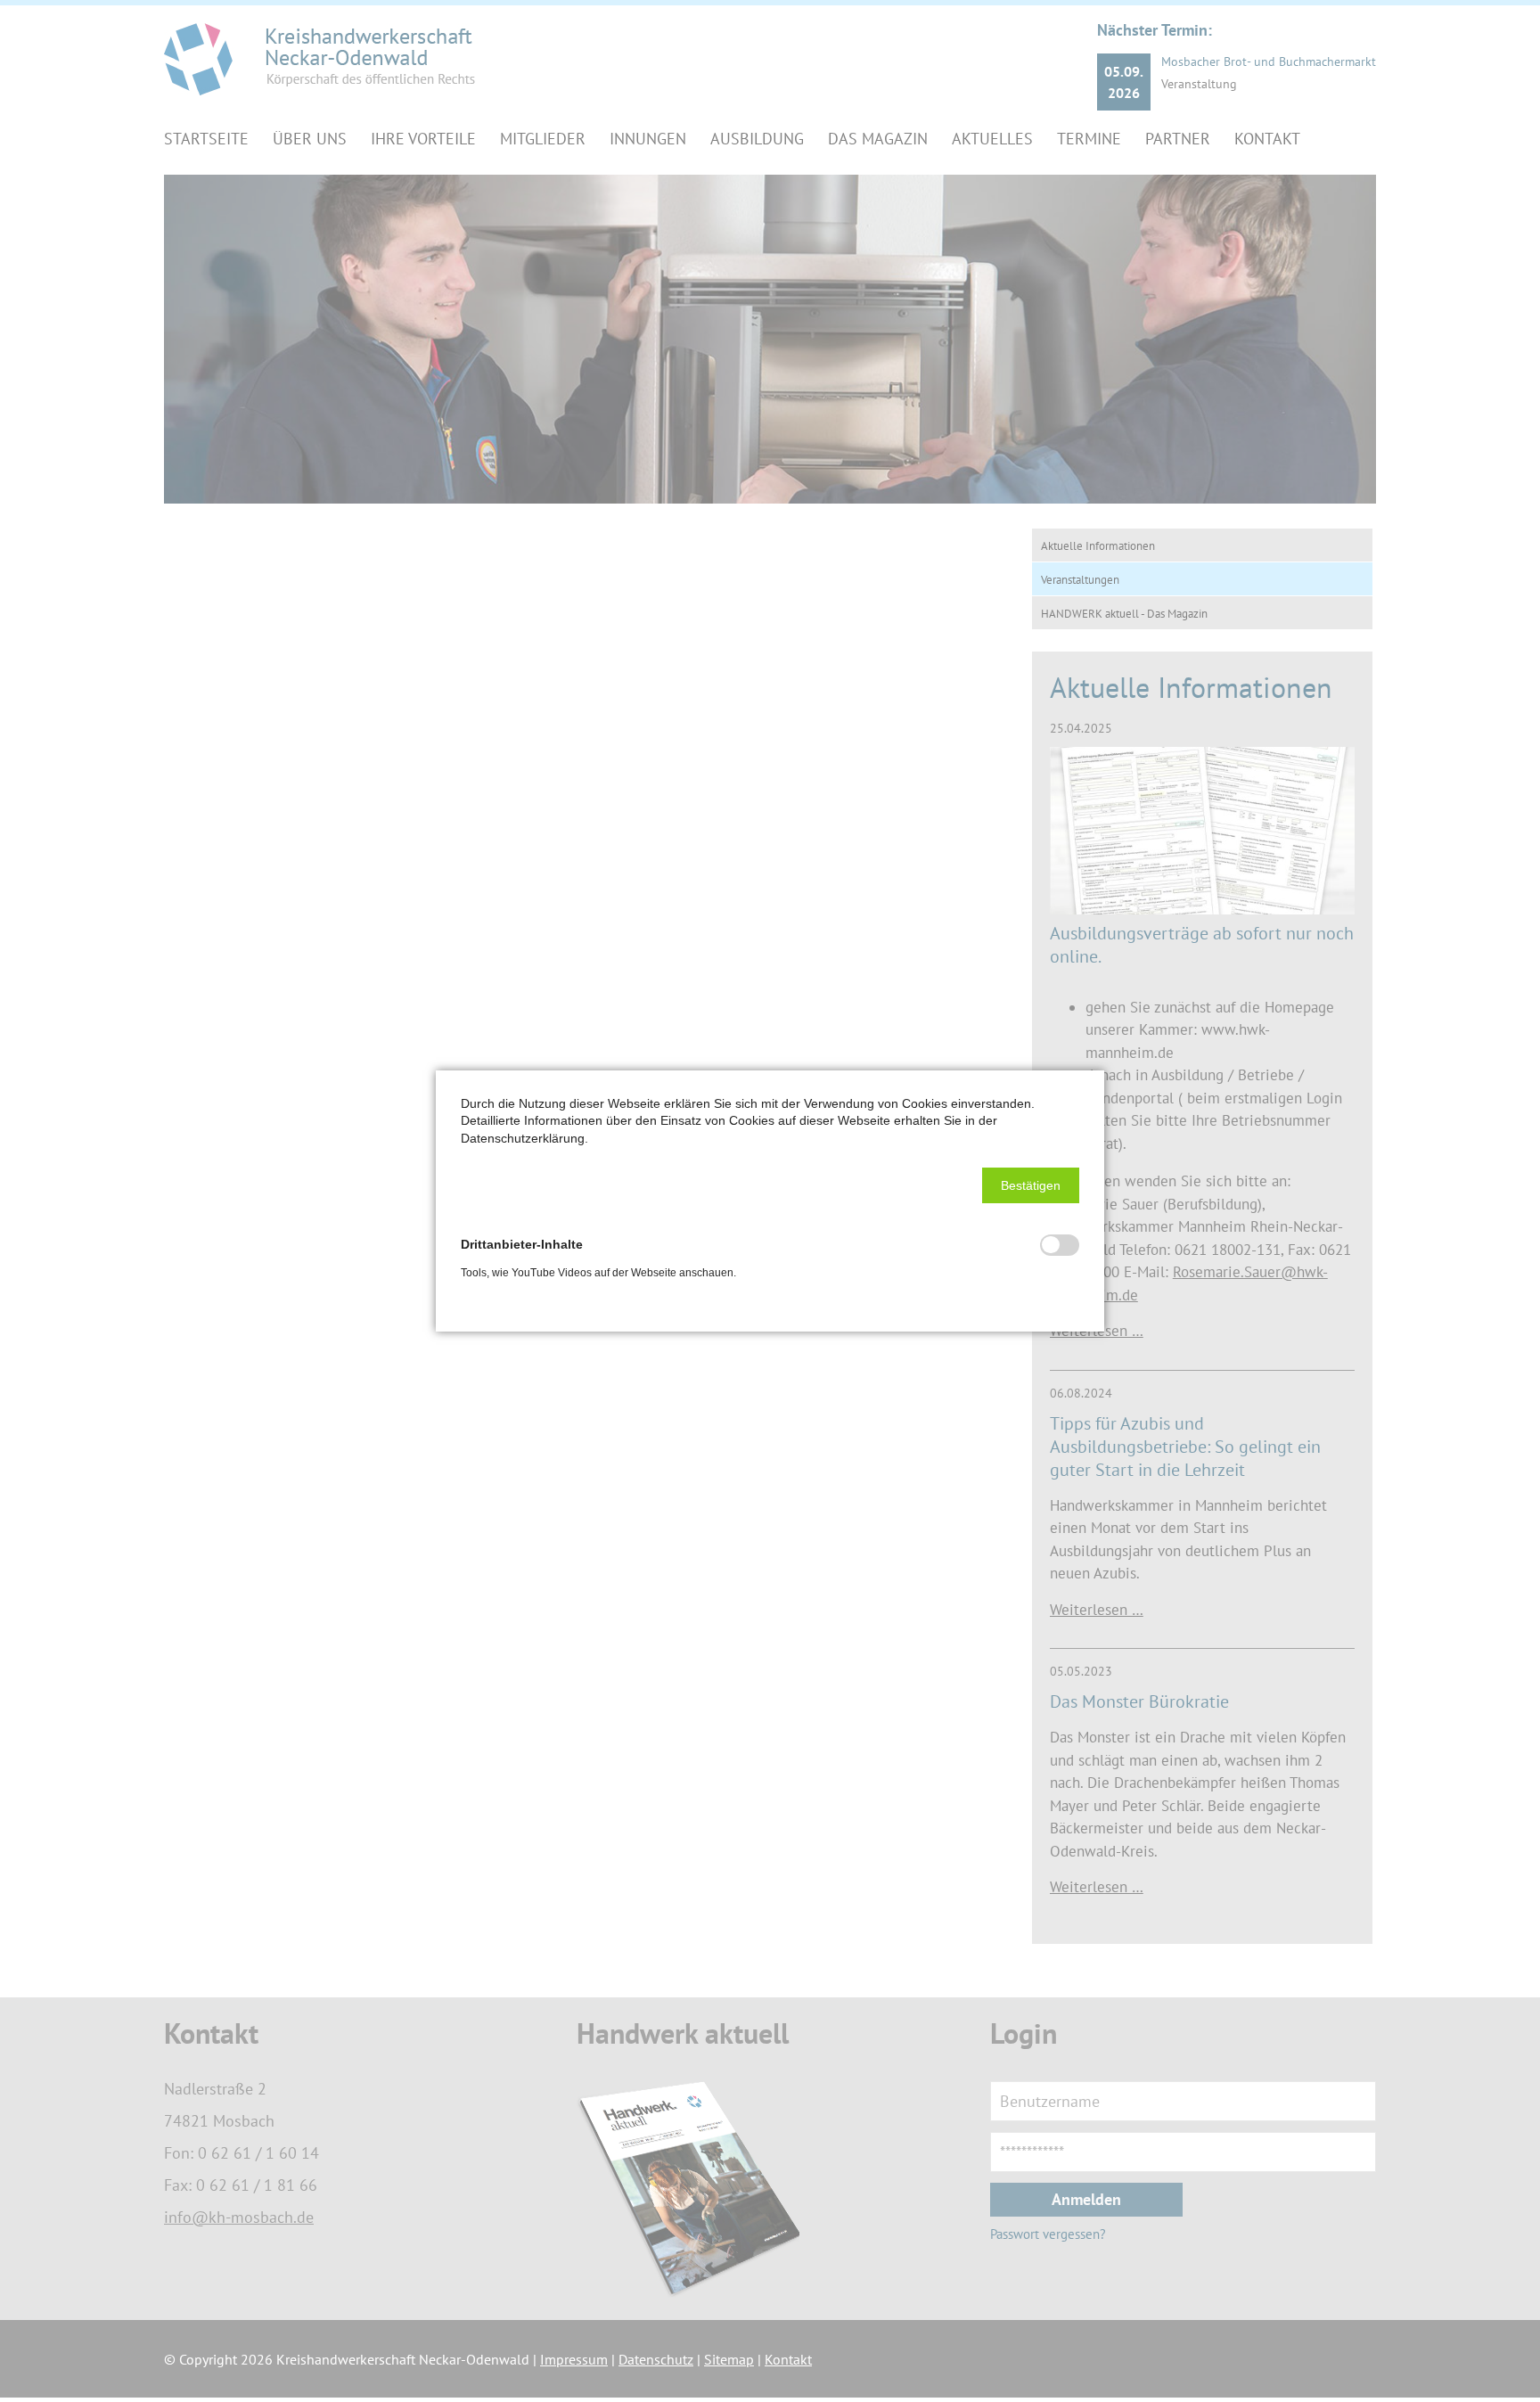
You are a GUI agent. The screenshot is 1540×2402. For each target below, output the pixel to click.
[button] (1031, 1185)
